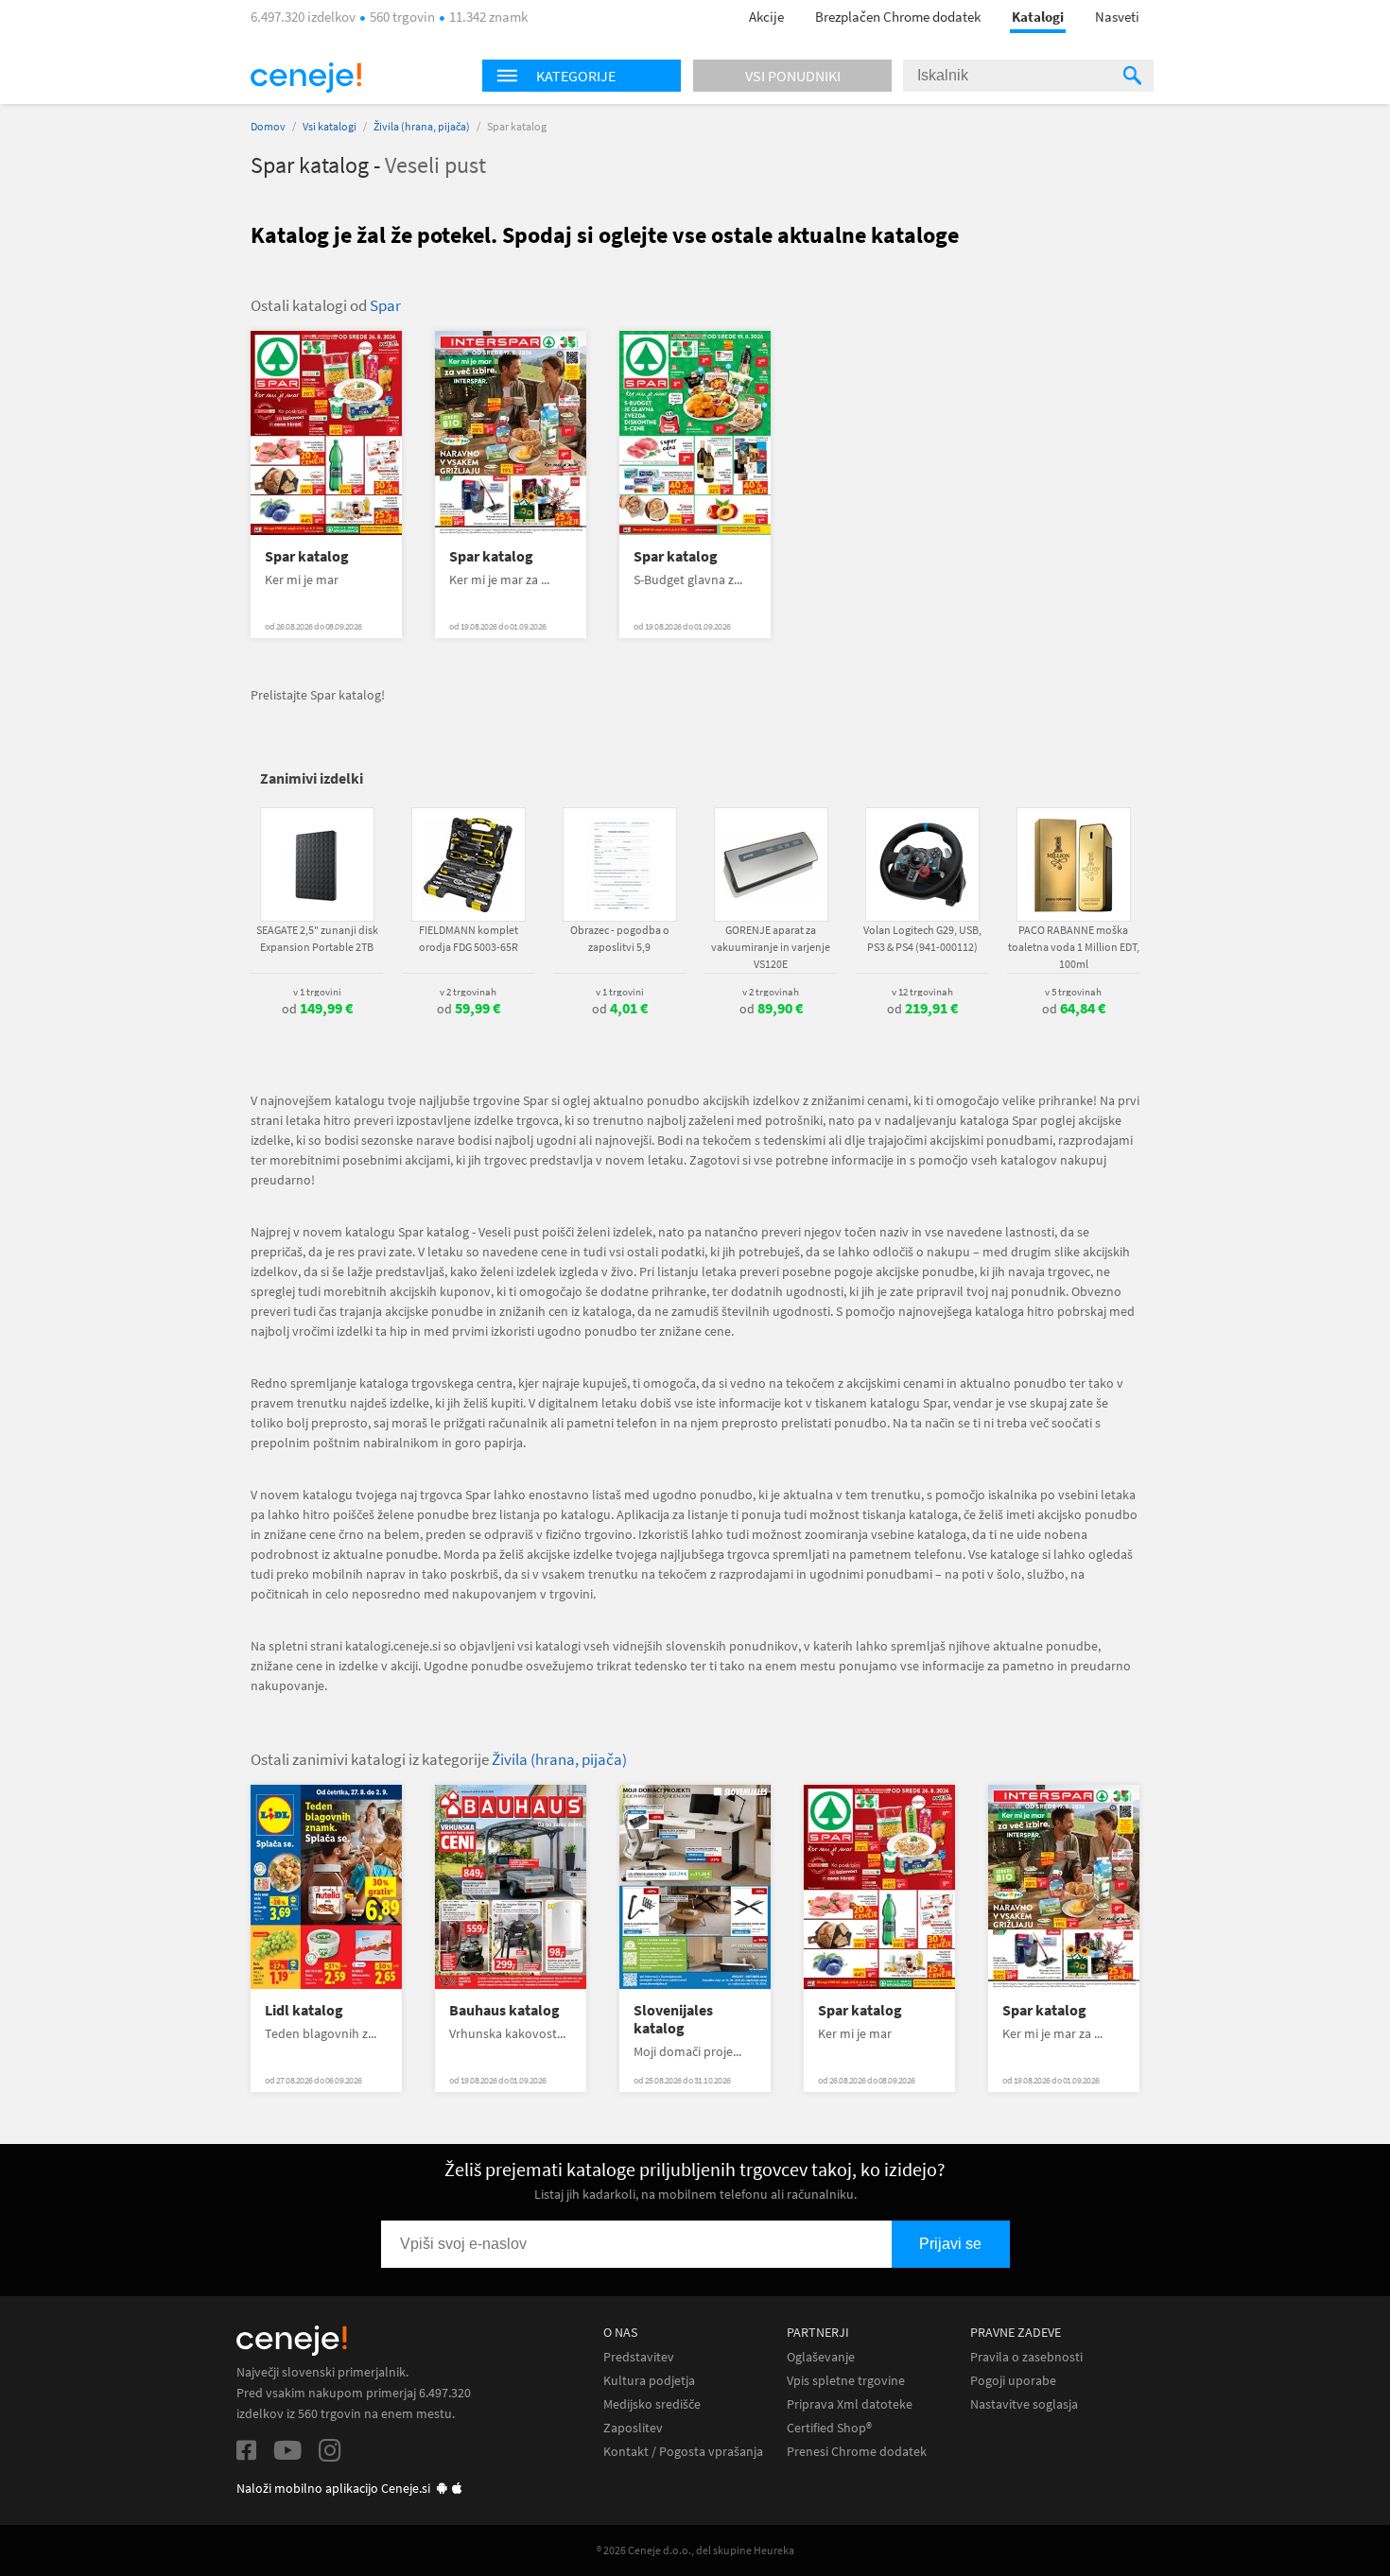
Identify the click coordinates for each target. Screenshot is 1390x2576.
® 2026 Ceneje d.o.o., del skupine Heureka (695, 2550)
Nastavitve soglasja (1024, 2404)
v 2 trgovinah (468, 992)
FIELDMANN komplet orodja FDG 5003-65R (469, 938)
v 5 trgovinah (1073, 992)
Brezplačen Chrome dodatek (898, 17)
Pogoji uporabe (1013, 2381)
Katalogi (1038, 17)
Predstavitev (639, 2357)
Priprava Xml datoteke (850, 2404)
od (317, 1009)
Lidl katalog (304, 2010)
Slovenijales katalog (673, 2019)
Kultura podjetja (649, 2381)
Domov (268, 126)
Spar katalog (307, 556)
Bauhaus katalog (504, 2010)
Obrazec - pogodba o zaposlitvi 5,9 (620, 938)
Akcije (766, 17)
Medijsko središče (652, 2404)
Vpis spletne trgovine (846, 2381)
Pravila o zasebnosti (1026, 2357)
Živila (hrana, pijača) (422, 126)
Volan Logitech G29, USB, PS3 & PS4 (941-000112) (922, 938)
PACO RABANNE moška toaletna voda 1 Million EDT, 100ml (1074, 947)
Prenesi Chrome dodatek (857, 2452)
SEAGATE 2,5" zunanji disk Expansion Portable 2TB (317, 938)
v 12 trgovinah (922, 992)
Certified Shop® (829, 2428)
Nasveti (1117, 17)
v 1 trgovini (317, 992)
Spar (385, 305)
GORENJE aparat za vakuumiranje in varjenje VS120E (771, 947)
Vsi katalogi (330, 126)
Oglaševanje (821, 2357)
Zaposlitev (633, 2428)
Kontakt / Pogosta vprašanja (683, 2452)
